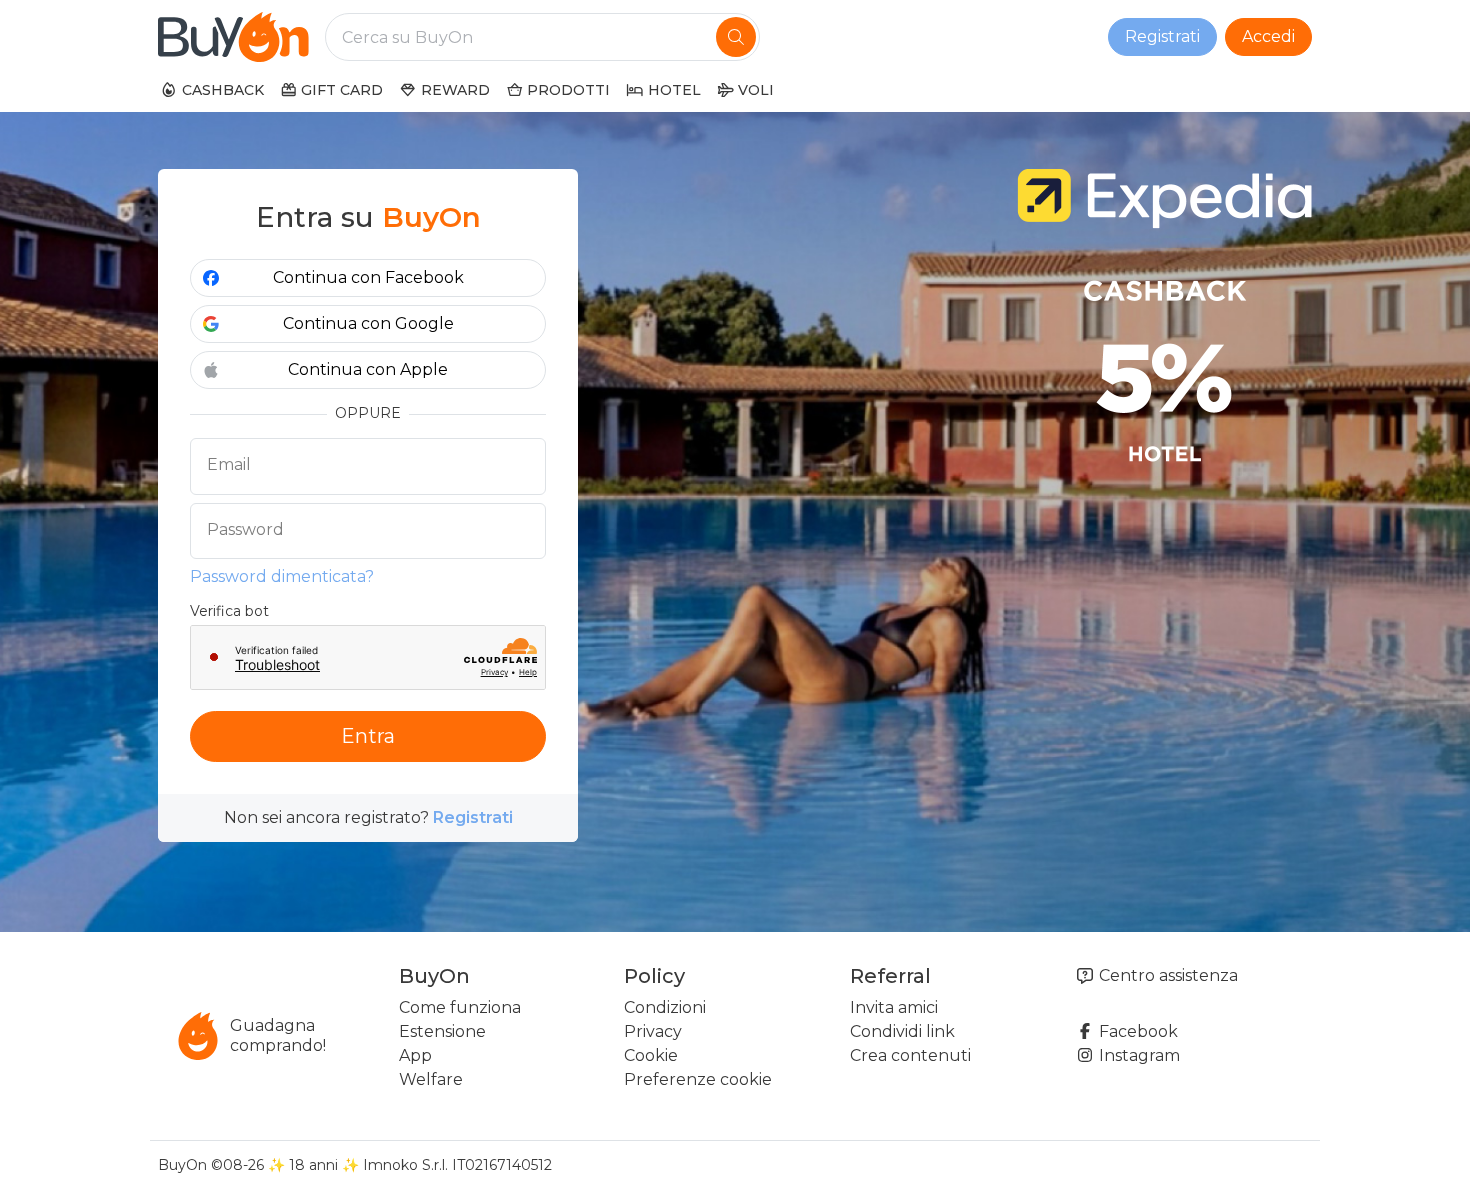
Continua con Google (368, 323)
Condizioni (665, 1007)
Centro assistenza (1166, 975)
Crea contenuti (910, 1055)
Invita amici (894, 1007)
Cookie (651, 1055)
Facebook (1136, 1031)
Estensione (442, 1031)
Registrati (1162, 36)
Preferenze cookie (698, 1079)
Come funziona (460, 1007)
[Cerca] (736, 37)
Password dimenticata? (282, 576)
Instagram (1137, 1055)
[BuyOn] (233, 37)
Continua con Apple (368, 369)
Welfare (431, 1079)
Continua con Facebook (368, 277)
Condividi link (902, 1031)
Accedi (1268, 36)
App (415, 1055)
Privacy (653, 1031)
